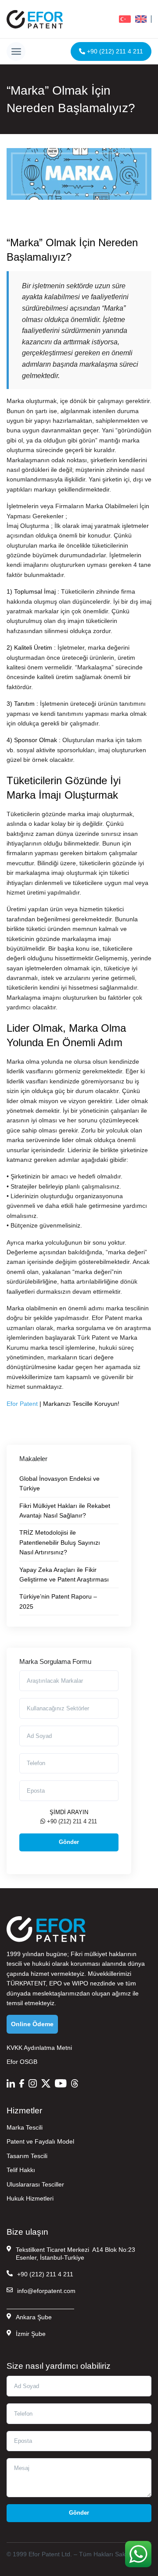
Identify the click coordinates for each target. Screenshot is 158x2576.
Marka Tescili (25, 2127)
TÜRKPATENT (26, 1983)
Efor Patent (22, 1404)
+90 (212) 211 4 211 (114, 51)
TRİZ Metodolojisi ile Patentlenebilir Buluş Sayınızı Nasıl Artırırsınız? (60, 1542)
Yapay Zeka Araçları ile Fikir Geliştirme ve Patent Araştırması (64, 1575)
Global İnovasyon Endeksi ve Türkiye (59, 1483)
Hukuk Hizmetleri (30, 2198)
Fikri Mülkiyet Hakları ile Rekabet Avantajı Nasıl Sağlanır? (65, 1511)
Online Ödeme (32, 2024)
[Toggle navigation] (16, 51)
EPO (56, 1983)
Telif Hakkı (21, 2170)
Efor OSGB (22, 2062)
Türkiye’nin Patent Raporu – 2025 (58, 1601)
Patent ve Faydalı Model (40, 2141)
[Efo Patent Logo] (35, 19)
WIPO (80, 1983)
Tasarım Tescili (27, 2156)
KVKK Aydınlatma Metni (39, 2048)
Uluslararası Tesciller (35, 2184)
